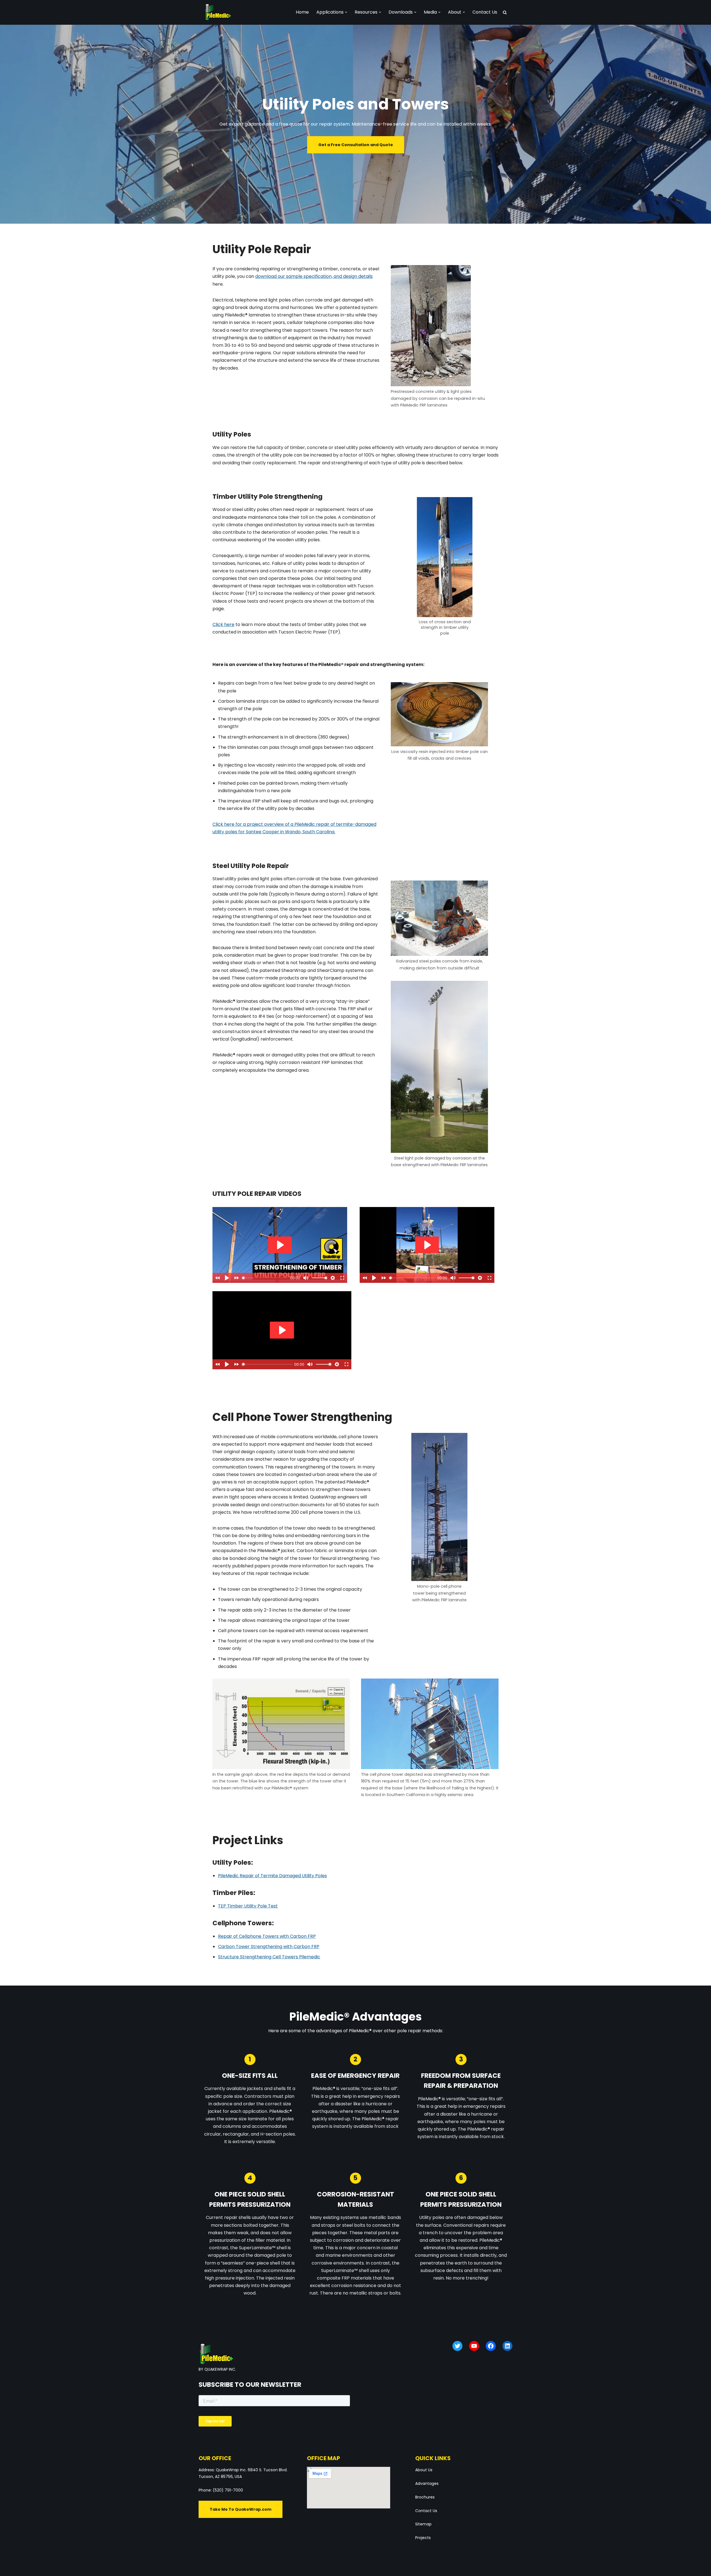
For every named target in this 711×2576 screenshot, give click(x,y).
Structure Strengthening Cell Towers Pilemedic (269, 1957)
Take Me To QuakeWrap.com (241, 2509)
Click (218, 624)
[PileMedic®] (217, 12)
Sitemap (423, 2524)
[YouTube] (474, 2346)
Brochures (425, 2497)
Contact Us (485, 12)
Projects (423, 2538)
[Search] (505, 12)
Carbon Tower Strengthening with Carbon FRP (269, 1947)
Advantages (427, 2483)
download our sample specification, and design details (314, 276)
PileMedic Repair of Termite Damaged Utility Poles (272, 1876)
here (229, 624)
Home (302, 12)
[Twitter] (457, 2346)
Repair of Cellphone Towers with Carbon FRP (267, 1936)
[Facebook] (491, 2346)
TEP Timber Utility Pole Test (248, 1906)
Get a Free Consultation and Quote (356, 145)
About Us (424, 2470)
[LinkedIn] (507, 2346)
